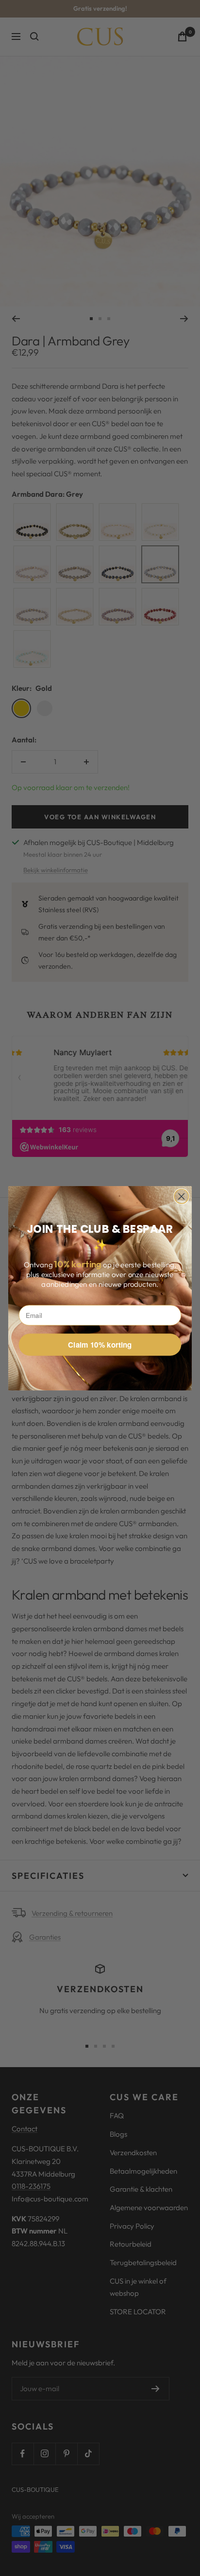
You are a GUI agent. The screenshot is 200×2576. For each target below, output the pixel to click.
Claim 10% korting (100, 1345)
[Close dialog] (181, 1196)
